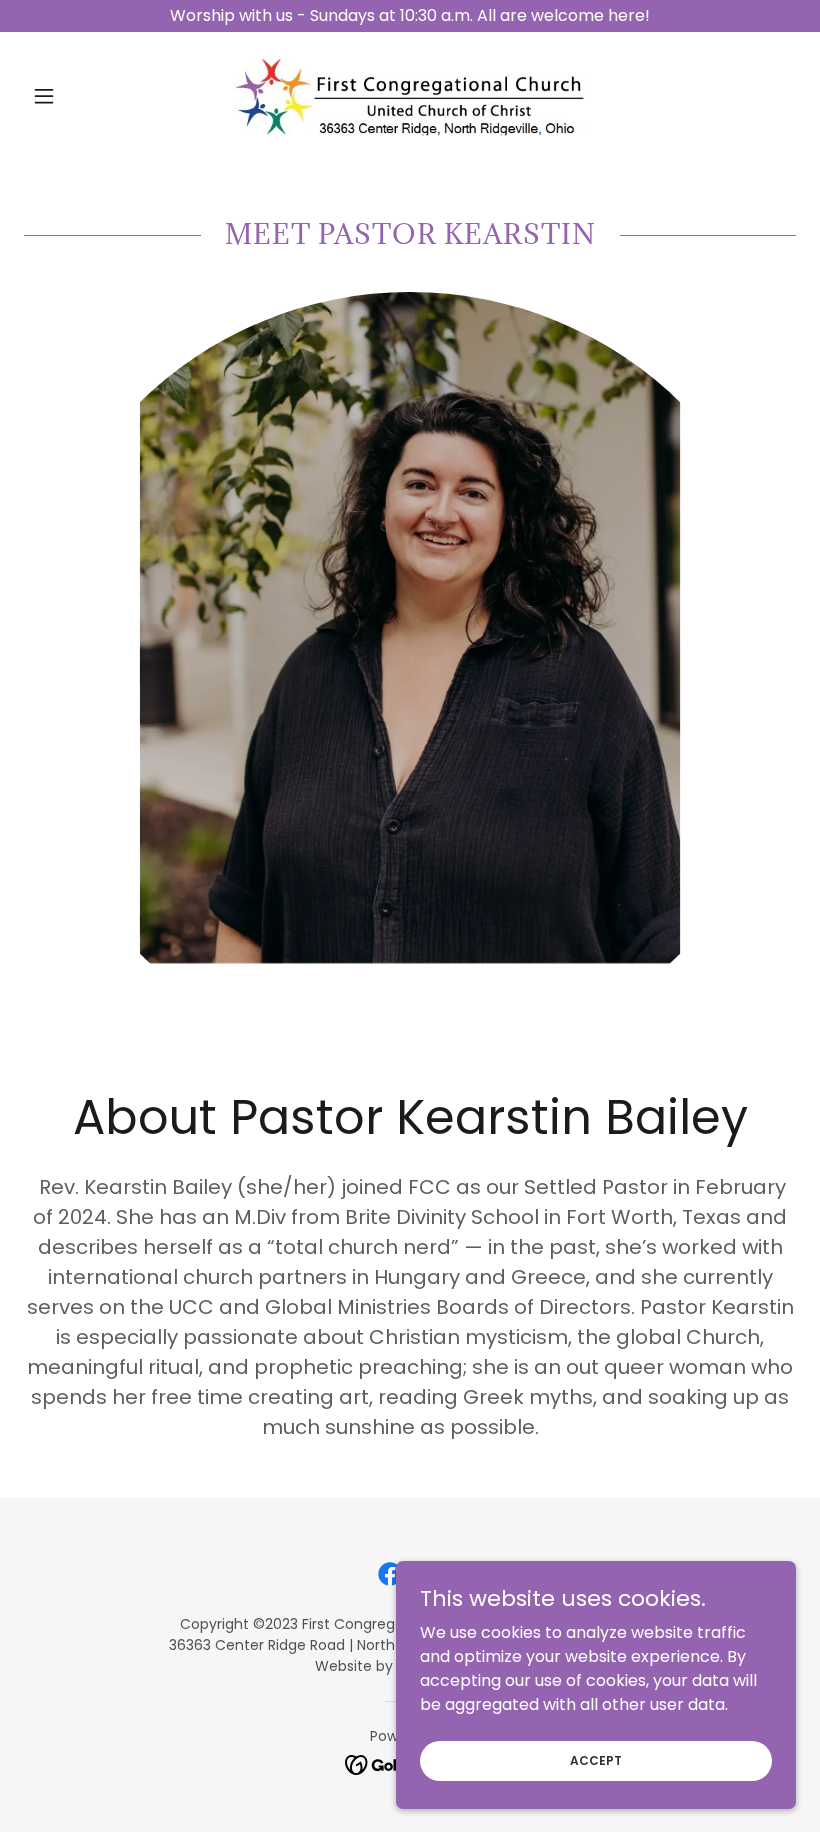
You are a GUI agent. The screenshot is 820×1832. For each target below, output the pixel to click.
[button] (82, 96)
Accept (596, 1759)
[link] (410, 96)
